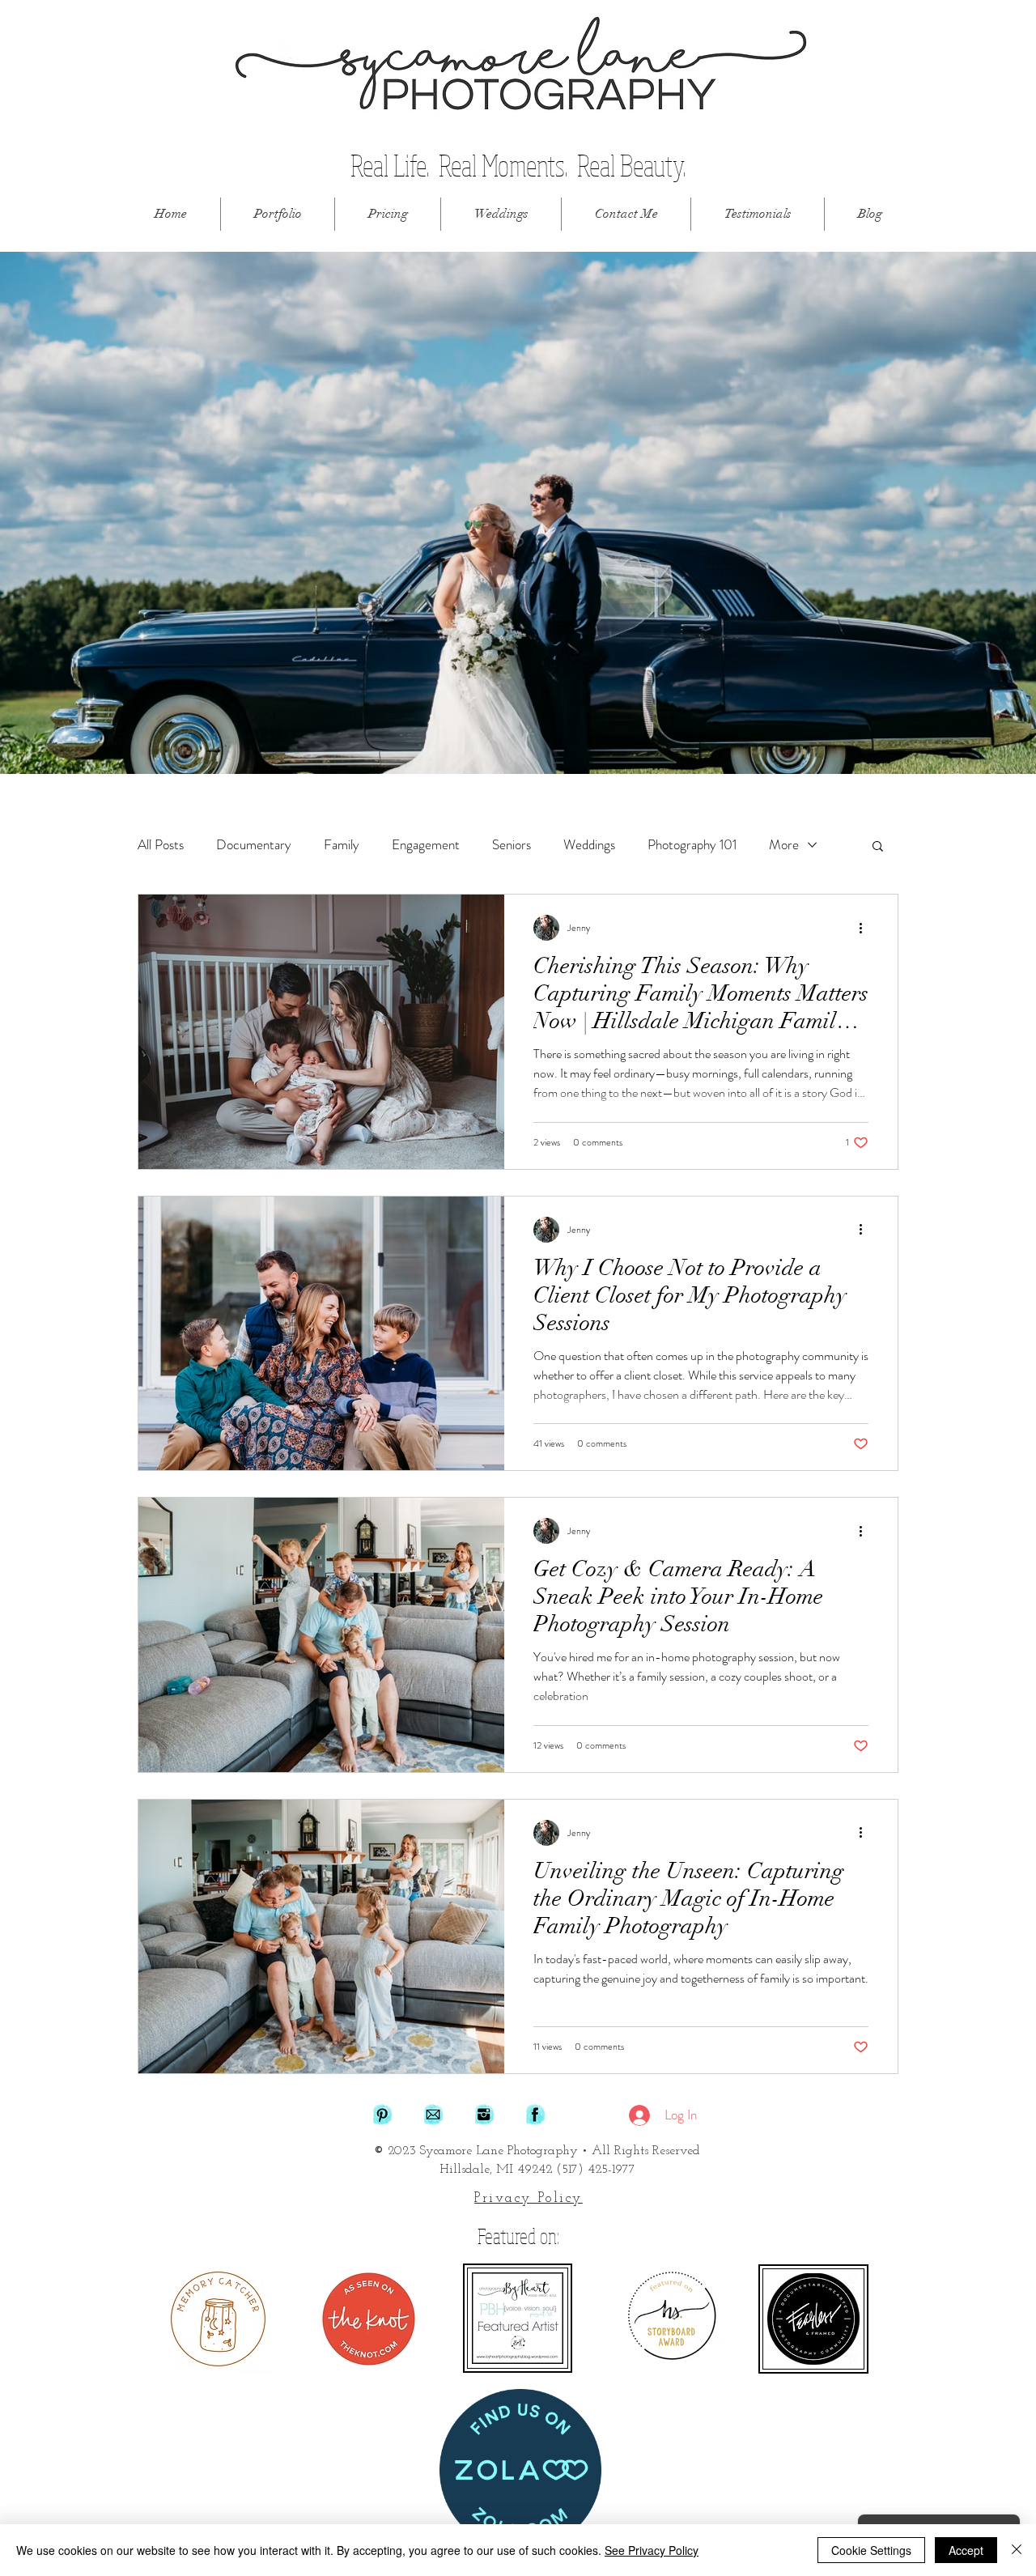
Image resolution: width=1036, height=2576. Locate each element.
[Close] (1017, 2550)
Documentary (254, 845)
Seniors (512, 845)
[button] (278, 214)
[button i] (484, 2115)
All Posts (161, 845)
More (784, 845)
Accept (966, 2550)
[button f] (535, 2115)
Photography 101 (692, 845)
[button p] (382, 2115)
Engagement (426, 845)
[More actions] (866, 928)
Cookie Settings (871, 2550)
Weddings (589, 845)
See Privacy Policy (652, 2550)
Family (342, 845)
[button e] (433, 2115)
